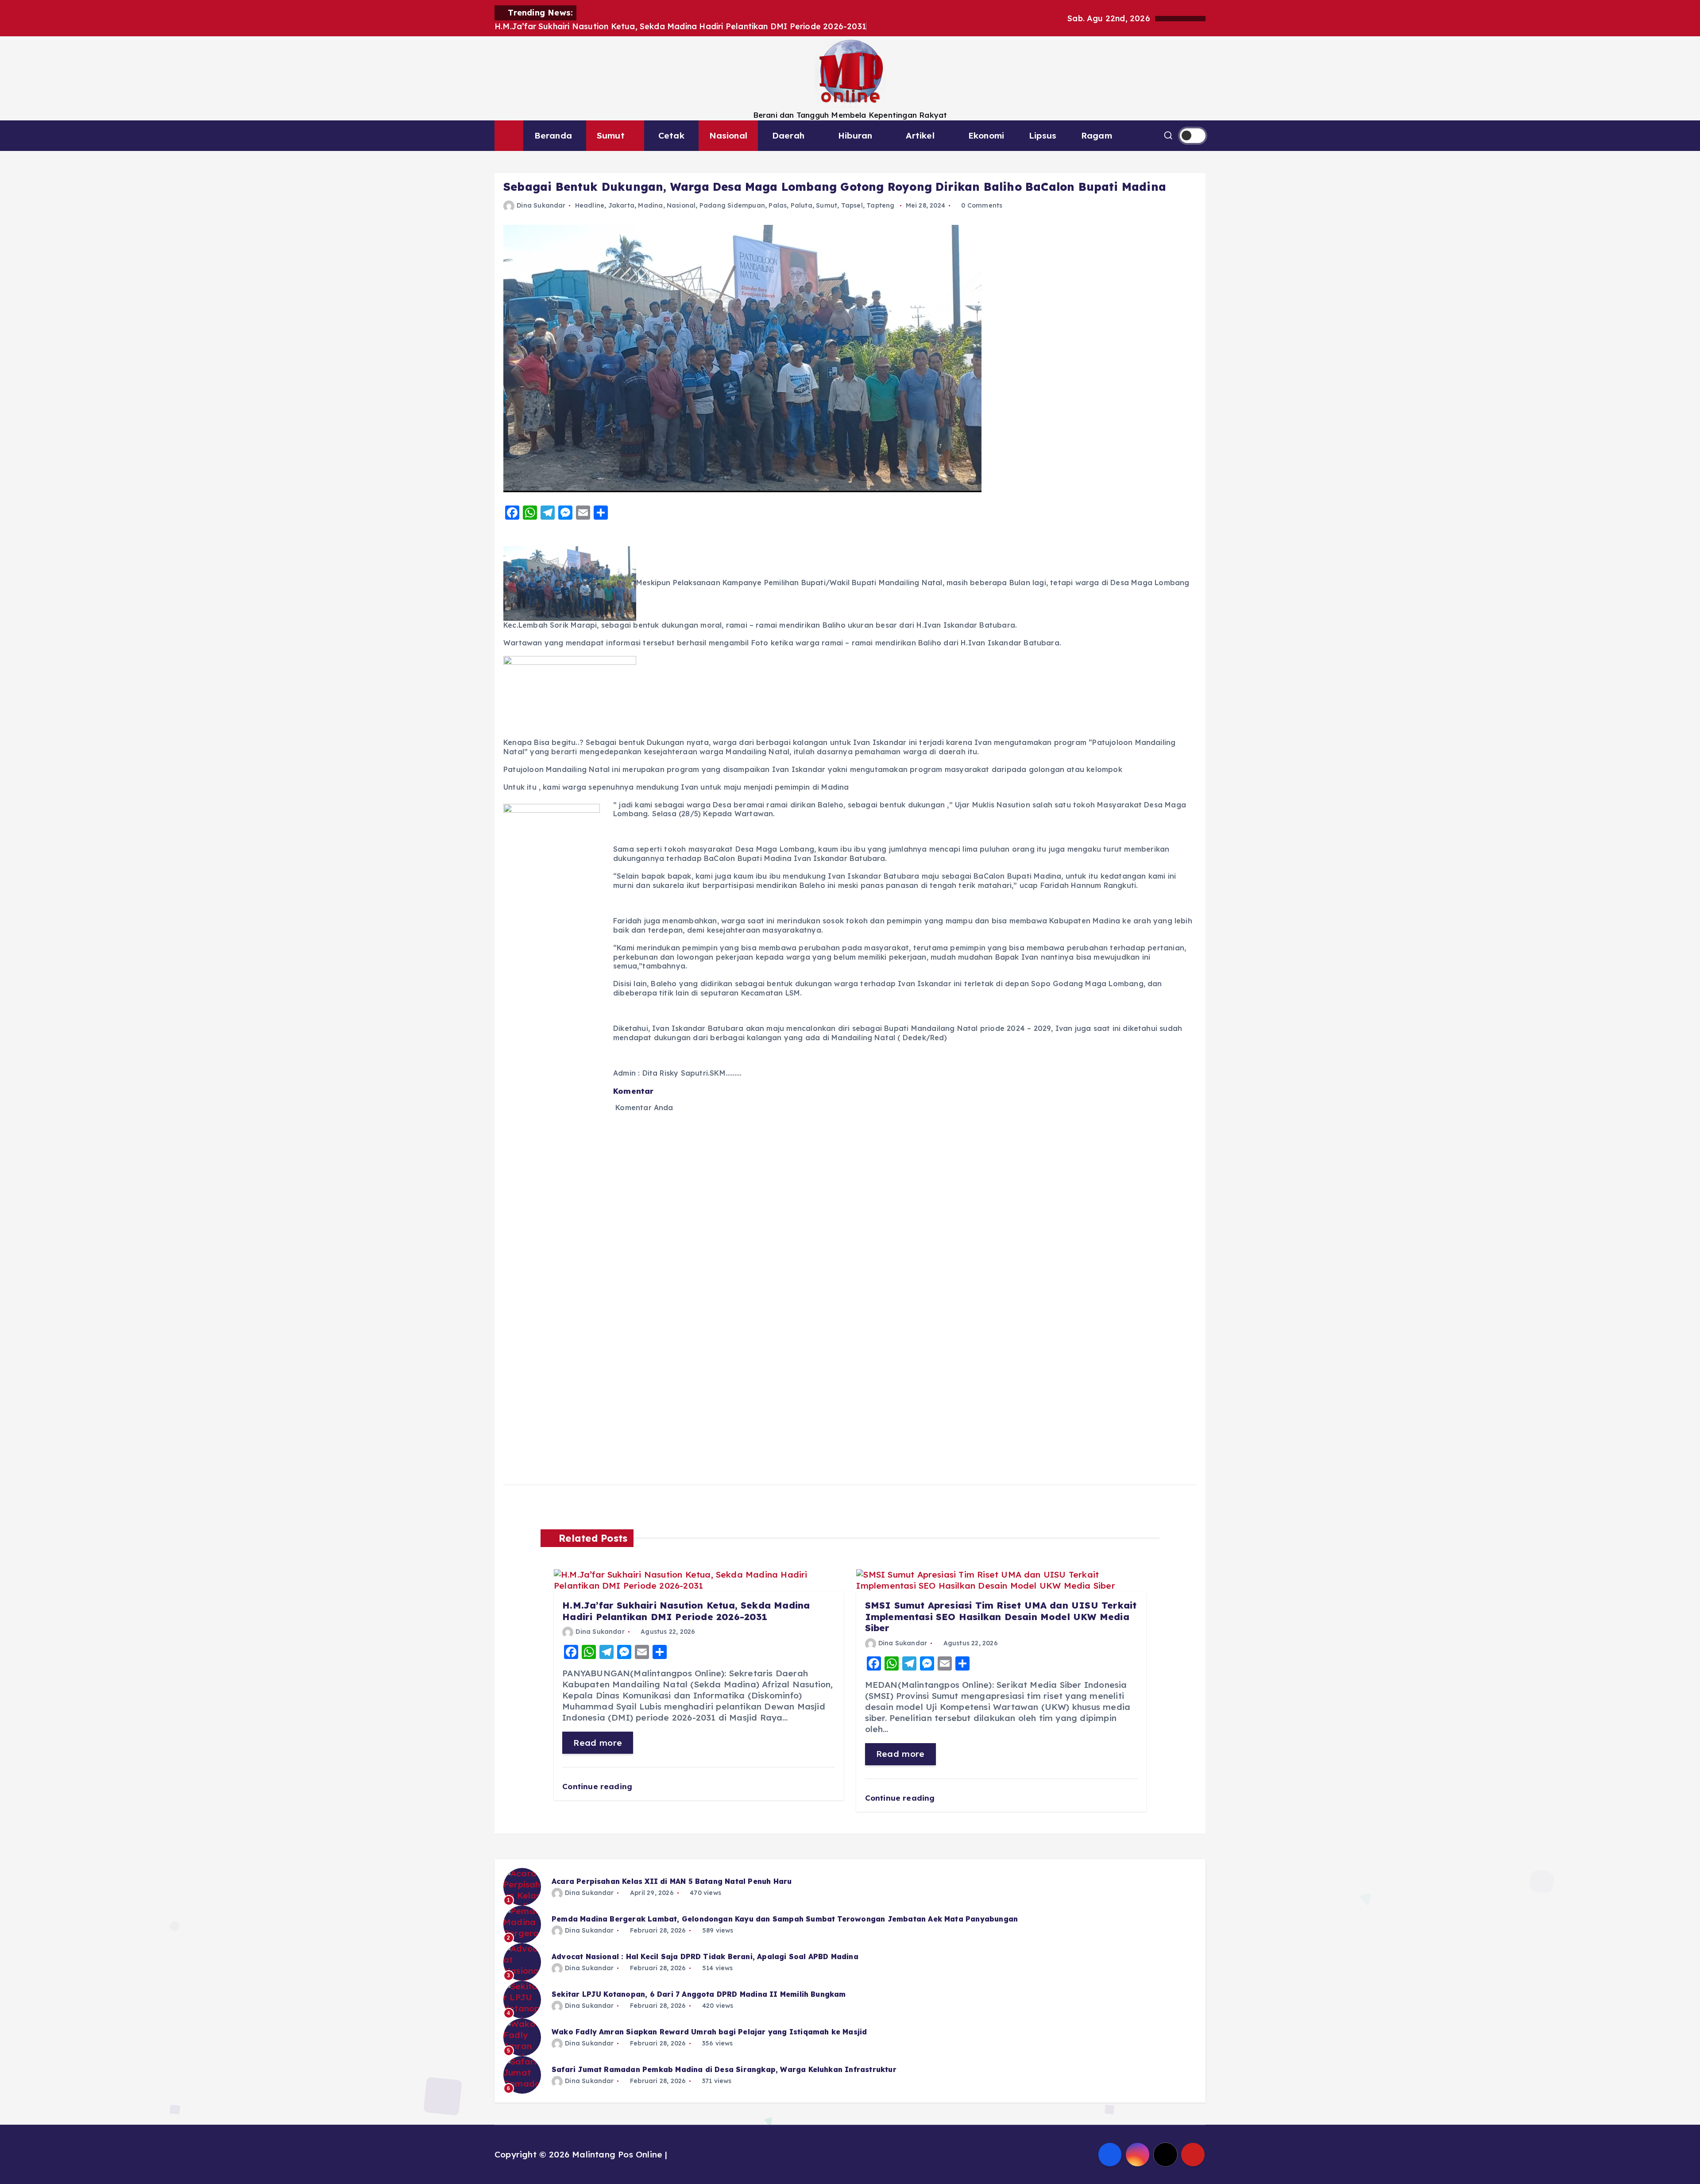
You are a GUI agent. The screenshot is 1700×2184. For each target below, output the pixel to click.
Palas (778, 205)
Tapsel (852, 205)
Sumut (611, 135)
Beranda (553, 135)
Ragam (1097, 135)
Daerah (788, 135)
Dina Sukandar (541, 205)
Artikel (920, 135)
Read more (598, 1743)
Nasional (728, 135)
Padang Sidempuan (732, 205)
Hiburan (855, 135)
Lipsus (1043, 135)
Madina (650, 205)
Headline (590, 205)
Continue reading (598, 1786)
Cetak (671, 135)
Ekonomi (986, 135)
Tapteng (880, 205)
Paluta (802, 205)
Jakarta (621, 205)
